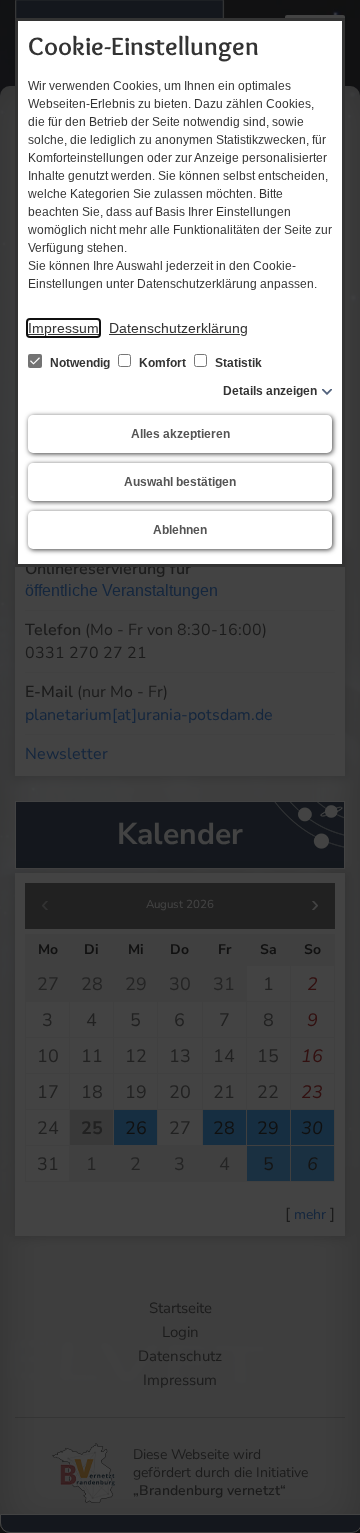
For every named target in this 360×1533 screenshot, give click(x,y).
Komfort (162, 363)
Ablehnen (180, 530)
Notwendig (80, 363)
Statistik (237, 363)
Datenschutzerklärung (178, 328)
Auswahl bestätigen (180, 482)
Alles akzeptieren (180, 434)
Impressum (63, 328)
